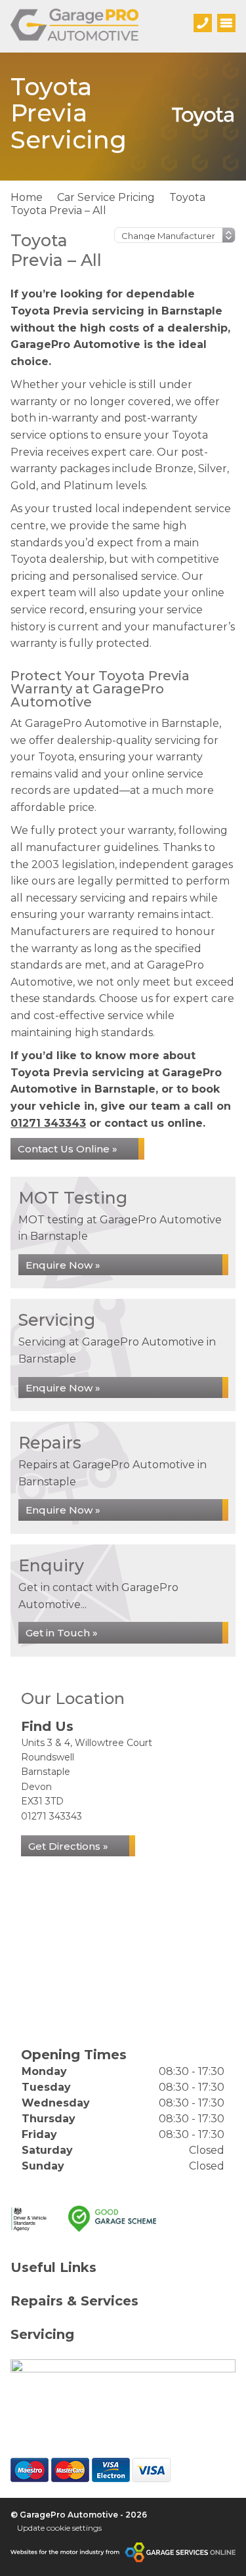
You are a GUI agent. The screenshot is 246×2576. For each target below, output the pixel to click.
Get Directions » (68, 1846)
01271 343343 (48, 1123)
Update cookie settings (59, 2528)
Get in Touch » (62, 1633)
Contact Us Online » (68, 1149)
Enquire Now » (63, 1265)
